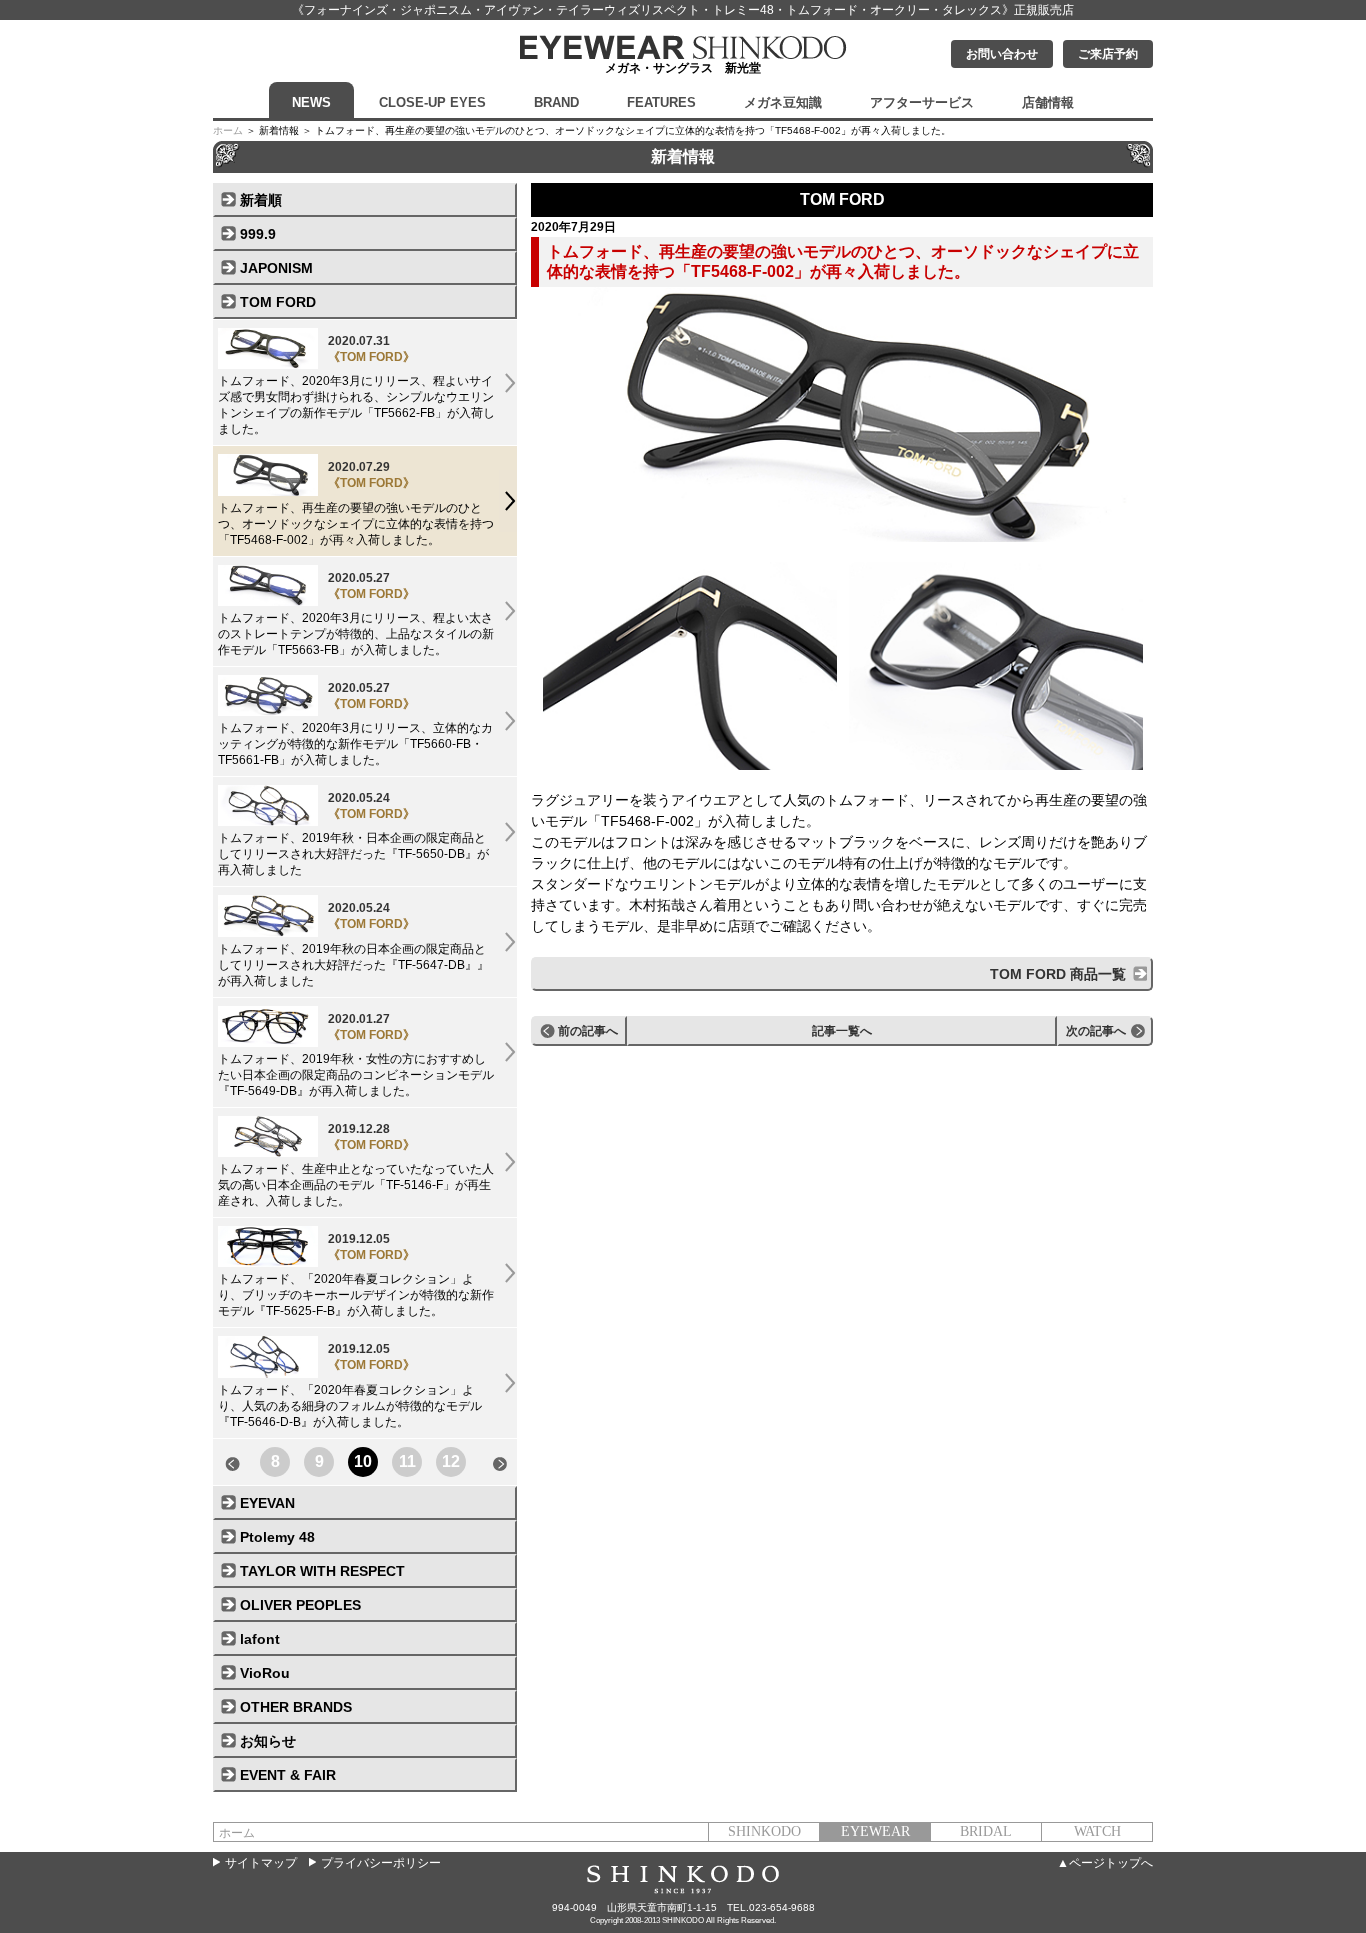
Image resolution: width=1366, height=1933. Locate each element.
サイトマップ (261, 1863)
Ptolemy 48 (277, 1537)
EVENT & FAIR (288, 1775)
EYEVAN (267, 1503)
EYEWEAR (875, 1831)
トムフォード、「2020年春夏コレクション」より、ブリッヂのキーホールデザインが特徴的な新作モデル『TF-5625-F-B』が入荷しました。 (356, 1275)
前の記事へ (588, 1031)
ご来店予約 (1108, 54)
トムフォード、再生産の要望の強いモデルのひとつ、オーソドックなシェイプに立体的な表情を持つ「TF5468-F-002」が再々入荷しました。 (356, 503)
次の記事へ (1096, 1031)
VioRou (265, 1673)
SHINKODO (764, 1831)
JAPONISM (276, 268)
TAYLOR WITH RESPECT (322, 1571)
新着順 (261, 200)
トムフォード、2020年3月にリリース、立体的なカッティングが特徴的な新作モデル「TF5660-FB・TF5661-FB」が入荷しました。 (355, 724)
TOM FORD (278, 302)
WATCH (1097, 1831)
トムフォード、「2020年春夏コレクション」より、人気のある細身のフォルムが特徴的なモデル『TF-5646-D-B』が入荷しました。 (350, 1385)
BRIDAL (986, 1831)
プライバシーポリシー (381, 1863)
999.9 (258, 234)
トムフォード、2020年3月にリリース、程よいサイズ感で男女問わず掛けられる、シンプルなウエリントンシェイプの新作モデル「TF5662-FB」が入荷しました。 (356, 385)
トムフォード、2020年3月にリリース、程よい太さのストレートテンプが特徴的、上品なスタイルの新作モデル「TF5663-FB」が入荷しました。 (356, 614)
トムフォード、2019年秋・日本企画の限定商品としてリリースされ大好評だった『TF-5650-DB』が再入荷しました (353, 834)
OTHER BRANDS (296, 1707)
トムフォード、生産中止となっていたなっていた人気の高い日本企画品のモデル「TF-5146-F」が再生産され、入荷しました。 (356, 1165)
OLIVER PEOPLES (300, 1605)
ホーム (228, 130)
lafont (260, 1639)
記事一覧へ (842, 1031)
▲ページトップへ (1105, 1863)
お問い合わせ (1002, 54)
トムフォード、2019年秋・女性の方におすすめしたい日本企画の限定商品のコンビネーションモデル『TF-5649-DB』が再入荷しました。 (356, 1055)
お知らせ (268, 1741)
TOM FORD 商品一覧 (1058, 974)
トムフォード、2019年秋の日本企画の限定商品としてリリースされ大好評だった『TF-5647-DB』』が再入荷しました (353, 944)
